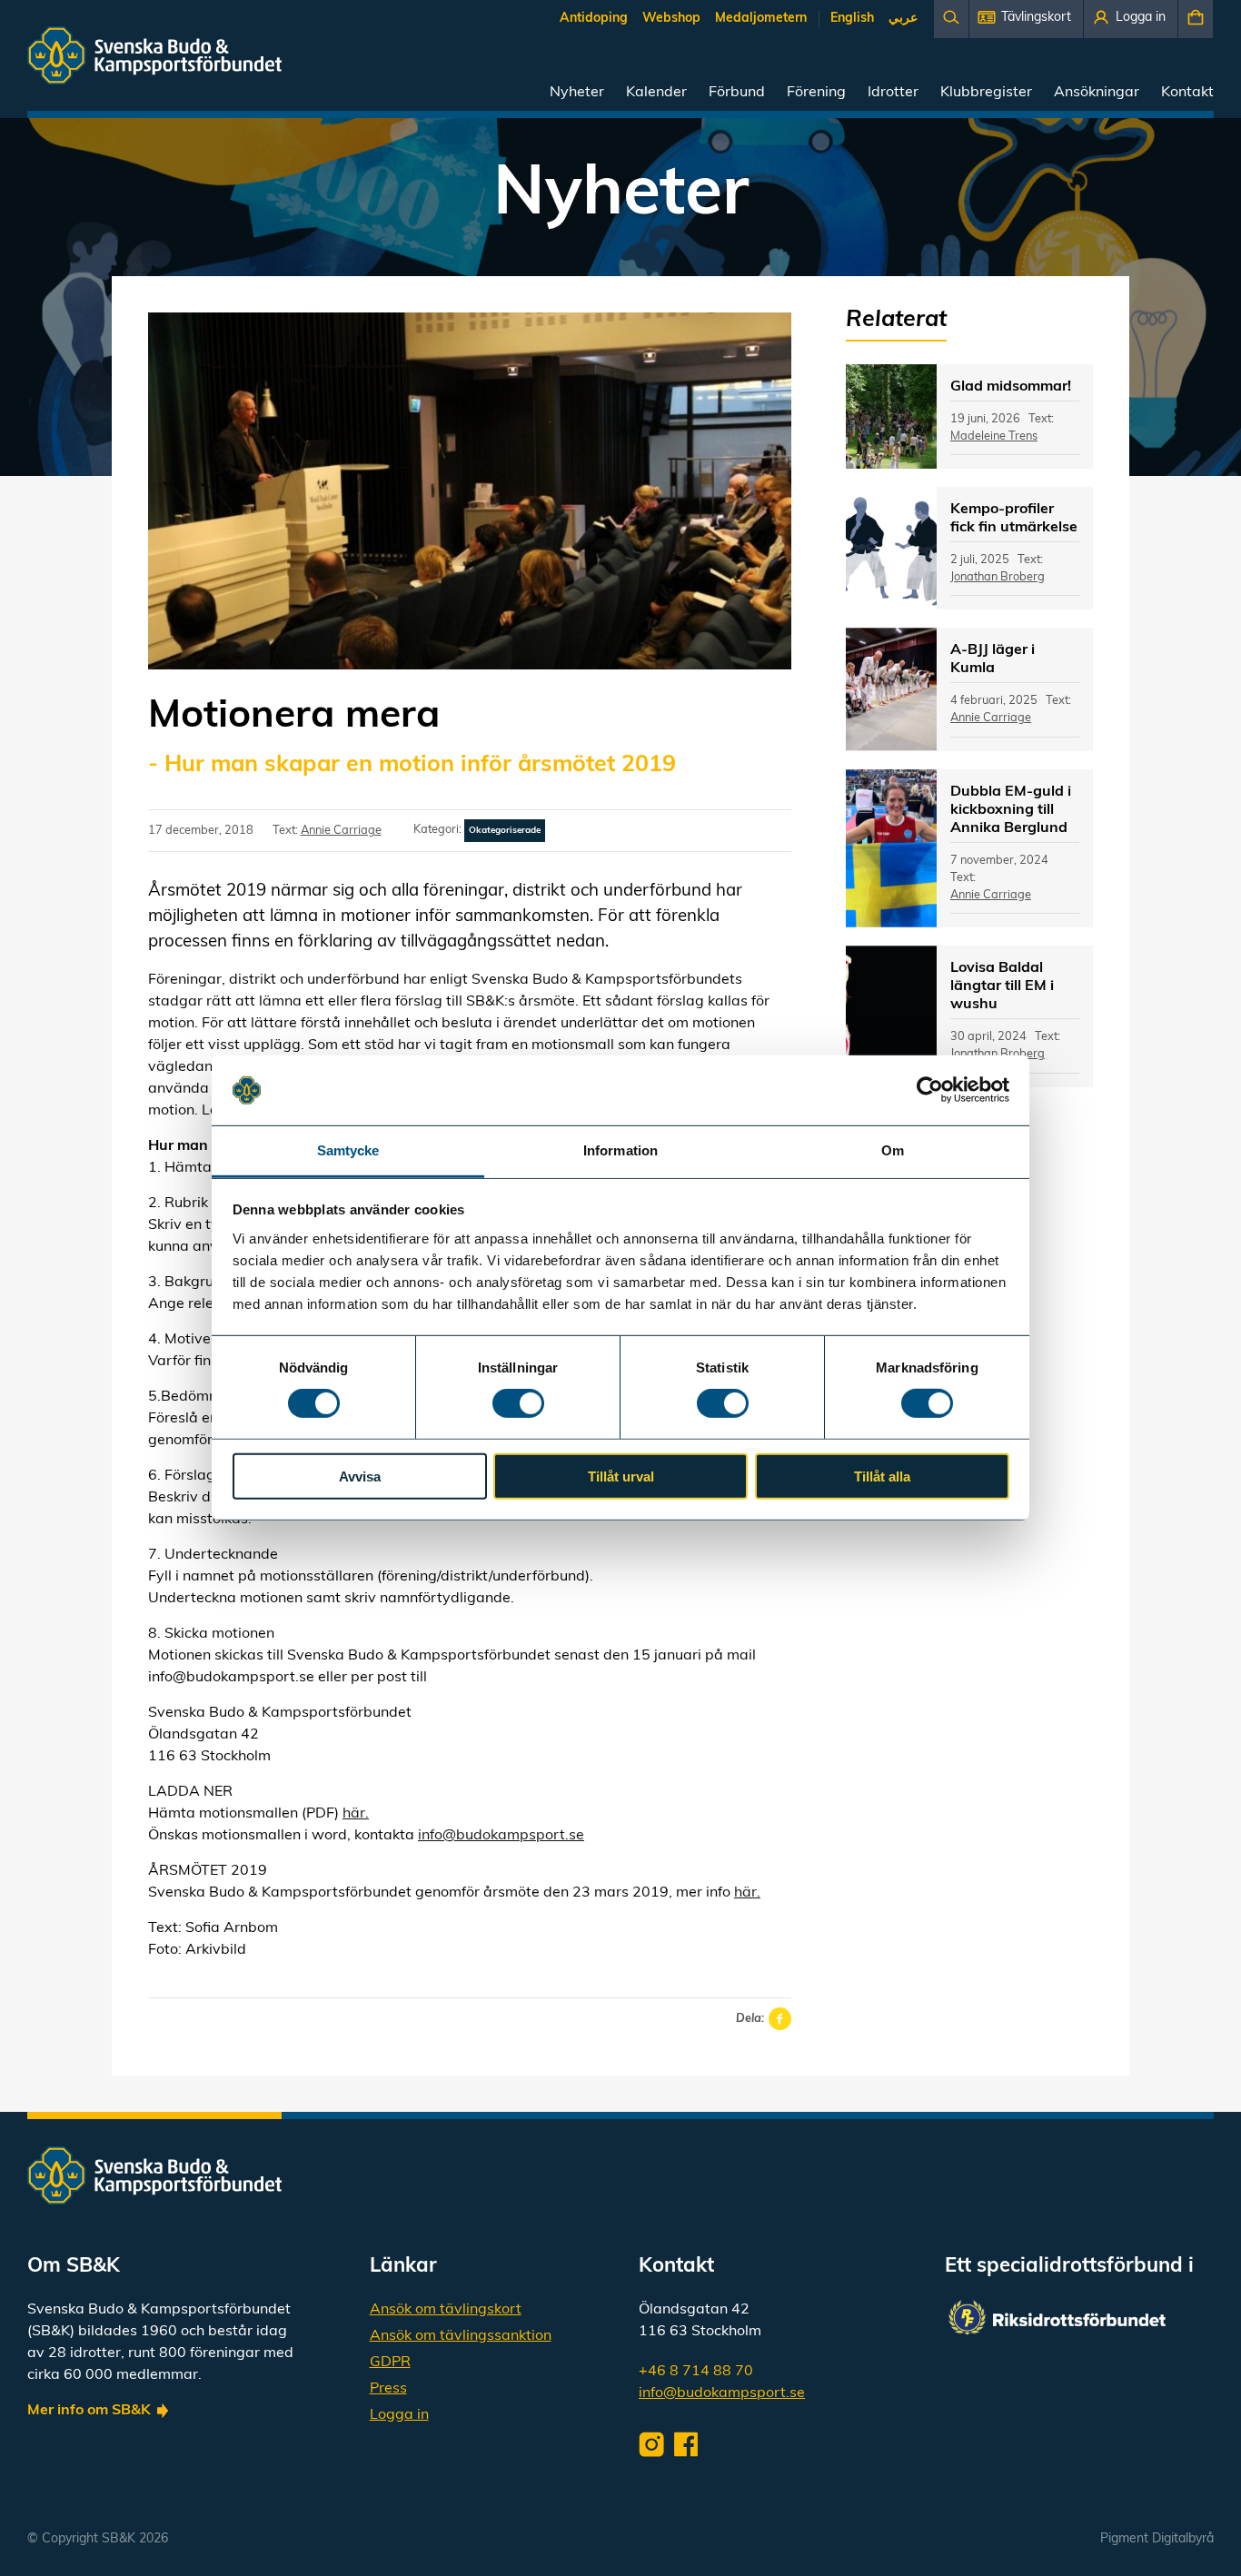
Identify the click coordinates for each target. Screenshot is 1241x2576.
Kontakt (1187, 93)
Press (388, 2389)
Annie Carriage (341, 831)
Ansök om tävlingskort (446, 2310)
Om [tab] (893, 1150)
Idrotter (893, 93)
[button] (1026, 19)
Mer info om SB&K (89, 2411)
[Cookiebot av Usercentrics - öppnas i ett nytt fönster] (930, 1090)
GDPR (390, 2363)
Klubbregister (986, 93)
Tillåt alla (882, 1476)
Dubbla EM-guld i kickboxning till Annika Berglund (1011, 810)
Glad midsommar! (1011, 387)
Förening (816, 93)
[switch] (518, 1403)
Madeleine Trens (994, 436)
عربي (903, 19)
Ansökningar (1097, 93)
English (852, 19)
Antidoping (594, 19)
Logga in (399, 2415)
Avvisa (360, 1476)
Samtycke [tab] (348, 1150)
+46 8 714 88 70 (696, 2372)
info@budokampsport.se (501, 1836)
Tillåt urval (621, 1476)
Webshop (671, 19)
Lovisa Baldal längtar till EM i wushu (1002, 986)
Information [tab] (620, 1150)
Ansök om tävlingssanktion (461, 2336)
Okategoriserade (505, 831)
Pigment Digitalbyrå (1157, 2539)
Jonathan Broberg (998, 577)
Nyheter (577, 93)
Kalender (656, 93)
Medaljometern (761, 19)
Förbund (737, 93)
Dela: (750, 2019)
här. (356, 1814)
